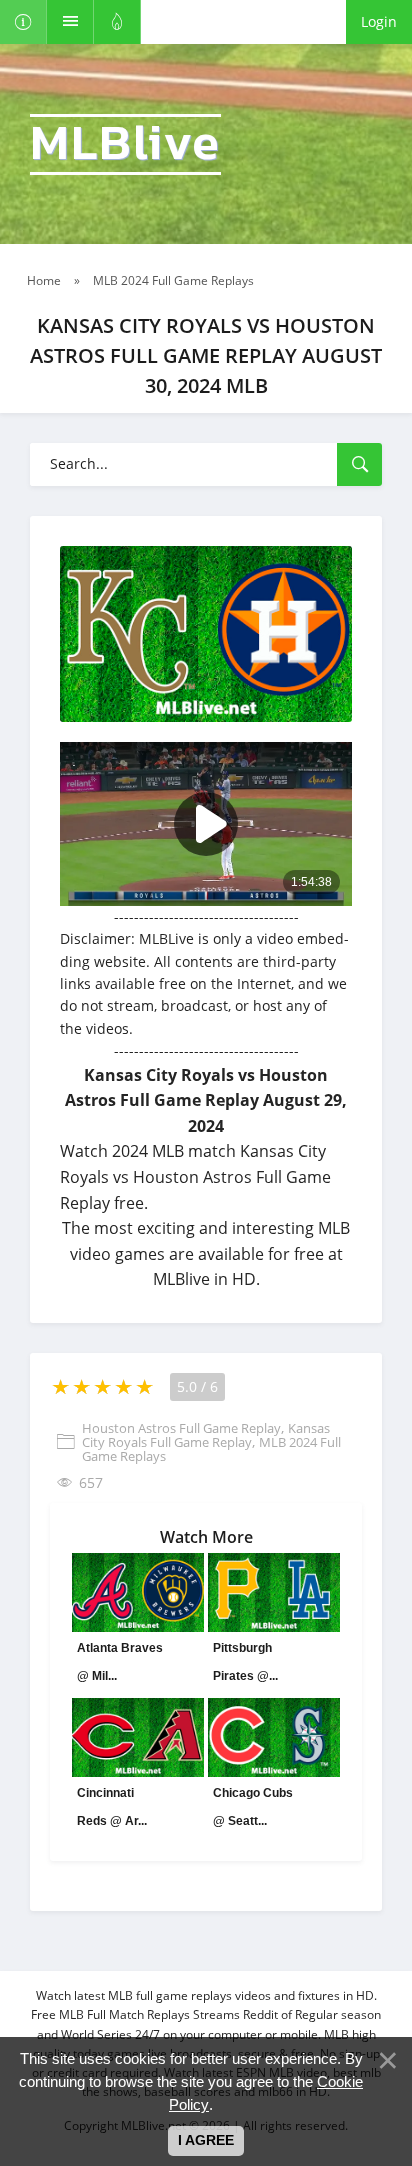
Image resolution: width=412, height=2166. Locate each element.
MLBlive (125, 144)
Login (379, 21)
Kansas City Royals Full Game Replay (206, 1435)
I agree (206, 2140)
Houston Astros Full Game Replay (181, 1428)
